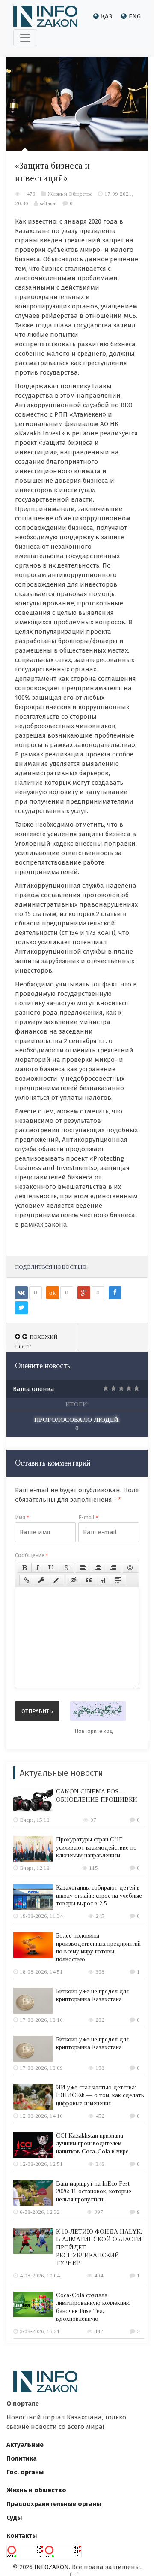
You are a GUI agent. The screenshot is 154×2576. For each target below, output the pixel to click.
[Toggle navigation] (25, 38)
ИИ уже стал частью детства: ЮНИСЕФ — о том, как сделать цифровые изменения (100, 2095)
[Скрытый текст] (74, 1580)
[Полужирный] (25, 1568)
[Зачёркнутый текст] (66, 1568)
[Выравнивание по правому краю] (113, 1568)
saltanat (48, 203)
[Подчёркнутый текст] (51, 1568)
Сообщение (31, 1555)
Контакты (22, 2536)
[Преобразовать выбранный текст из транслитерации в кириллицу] (104, 1580)
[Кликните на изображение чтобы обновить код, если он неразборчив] (98, 1711)
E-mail (88, 1517)
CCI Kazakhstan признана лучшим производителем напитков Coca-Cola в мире (92, 2143)
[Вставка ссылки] (27, 1580)
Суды (14, 2518)
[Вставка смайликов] (130, 1568)
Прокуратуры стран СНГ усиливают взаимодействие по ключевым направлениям (96, 1847)
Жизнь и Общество (70, 194)
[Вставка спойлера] (118, 1580)
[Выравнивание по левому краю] (83, 1568)
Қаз (107, 16)
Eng (135, 16)
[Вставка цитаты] (89, 1580)
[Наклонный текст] (38, 1568)
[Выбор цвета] (56, 1580)
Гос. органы (25, 2472)
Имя (22, 1517)
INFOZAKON (52, 2567)
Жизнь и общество (36, 2490)
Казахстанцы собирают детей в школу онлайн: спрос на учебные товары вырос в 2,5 (99, 1895)
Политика (22, 2458)
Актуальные (25, 2445)
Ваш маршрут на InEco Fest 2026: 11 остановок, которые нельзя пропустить (94, 2191)
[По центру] (98, 1568)
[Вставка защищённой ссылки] (41, 1580)
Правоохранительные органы (54, 2504)
